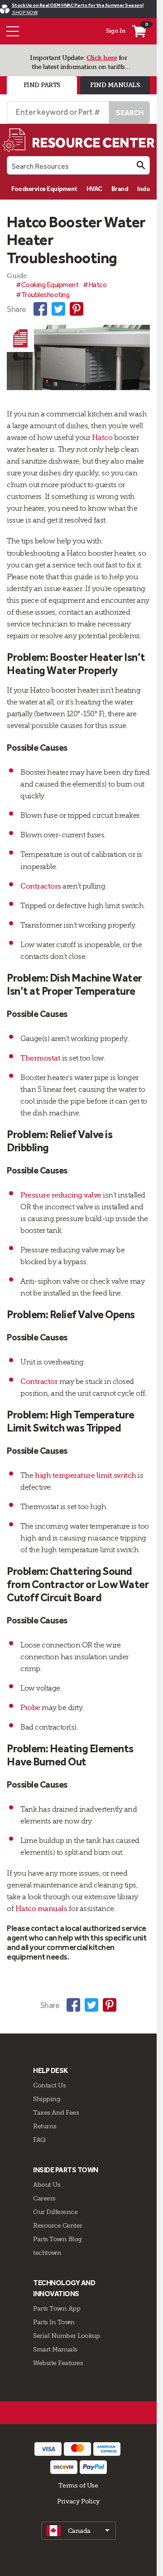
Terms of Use (78, 2485)
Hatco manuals (41, 1909)
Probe (30, 1708)
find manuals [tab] (115, 85)
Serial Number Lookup (66, 2336)
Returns (45, 2126)
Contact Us (49, 2085)
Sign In (116, 31)
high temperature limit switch (86, 1476)
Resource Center (58, 2225)
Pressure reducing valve (61, 1195)
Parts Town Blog (58, 2239)
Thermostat (40, 1058)
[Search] (141, 165)
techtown (47, 2253)
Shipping (47, 2099)
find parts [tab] (42, 85)
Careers (44, 2198)
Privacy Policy (78, 2501)
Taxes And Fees (56, 2112)
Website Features (58, 2363)
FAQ (39, 2140)
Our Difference (55, 2212)
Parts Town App (57, 2308)
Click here (102, 58)
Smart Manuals (55, 2349)
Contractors (41, 886)
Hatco (102, 438)
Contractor (39, 1382)
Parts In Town (54, 2322)
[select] (79, 2531)
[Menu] (13, 31)
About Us (47, 2185)
